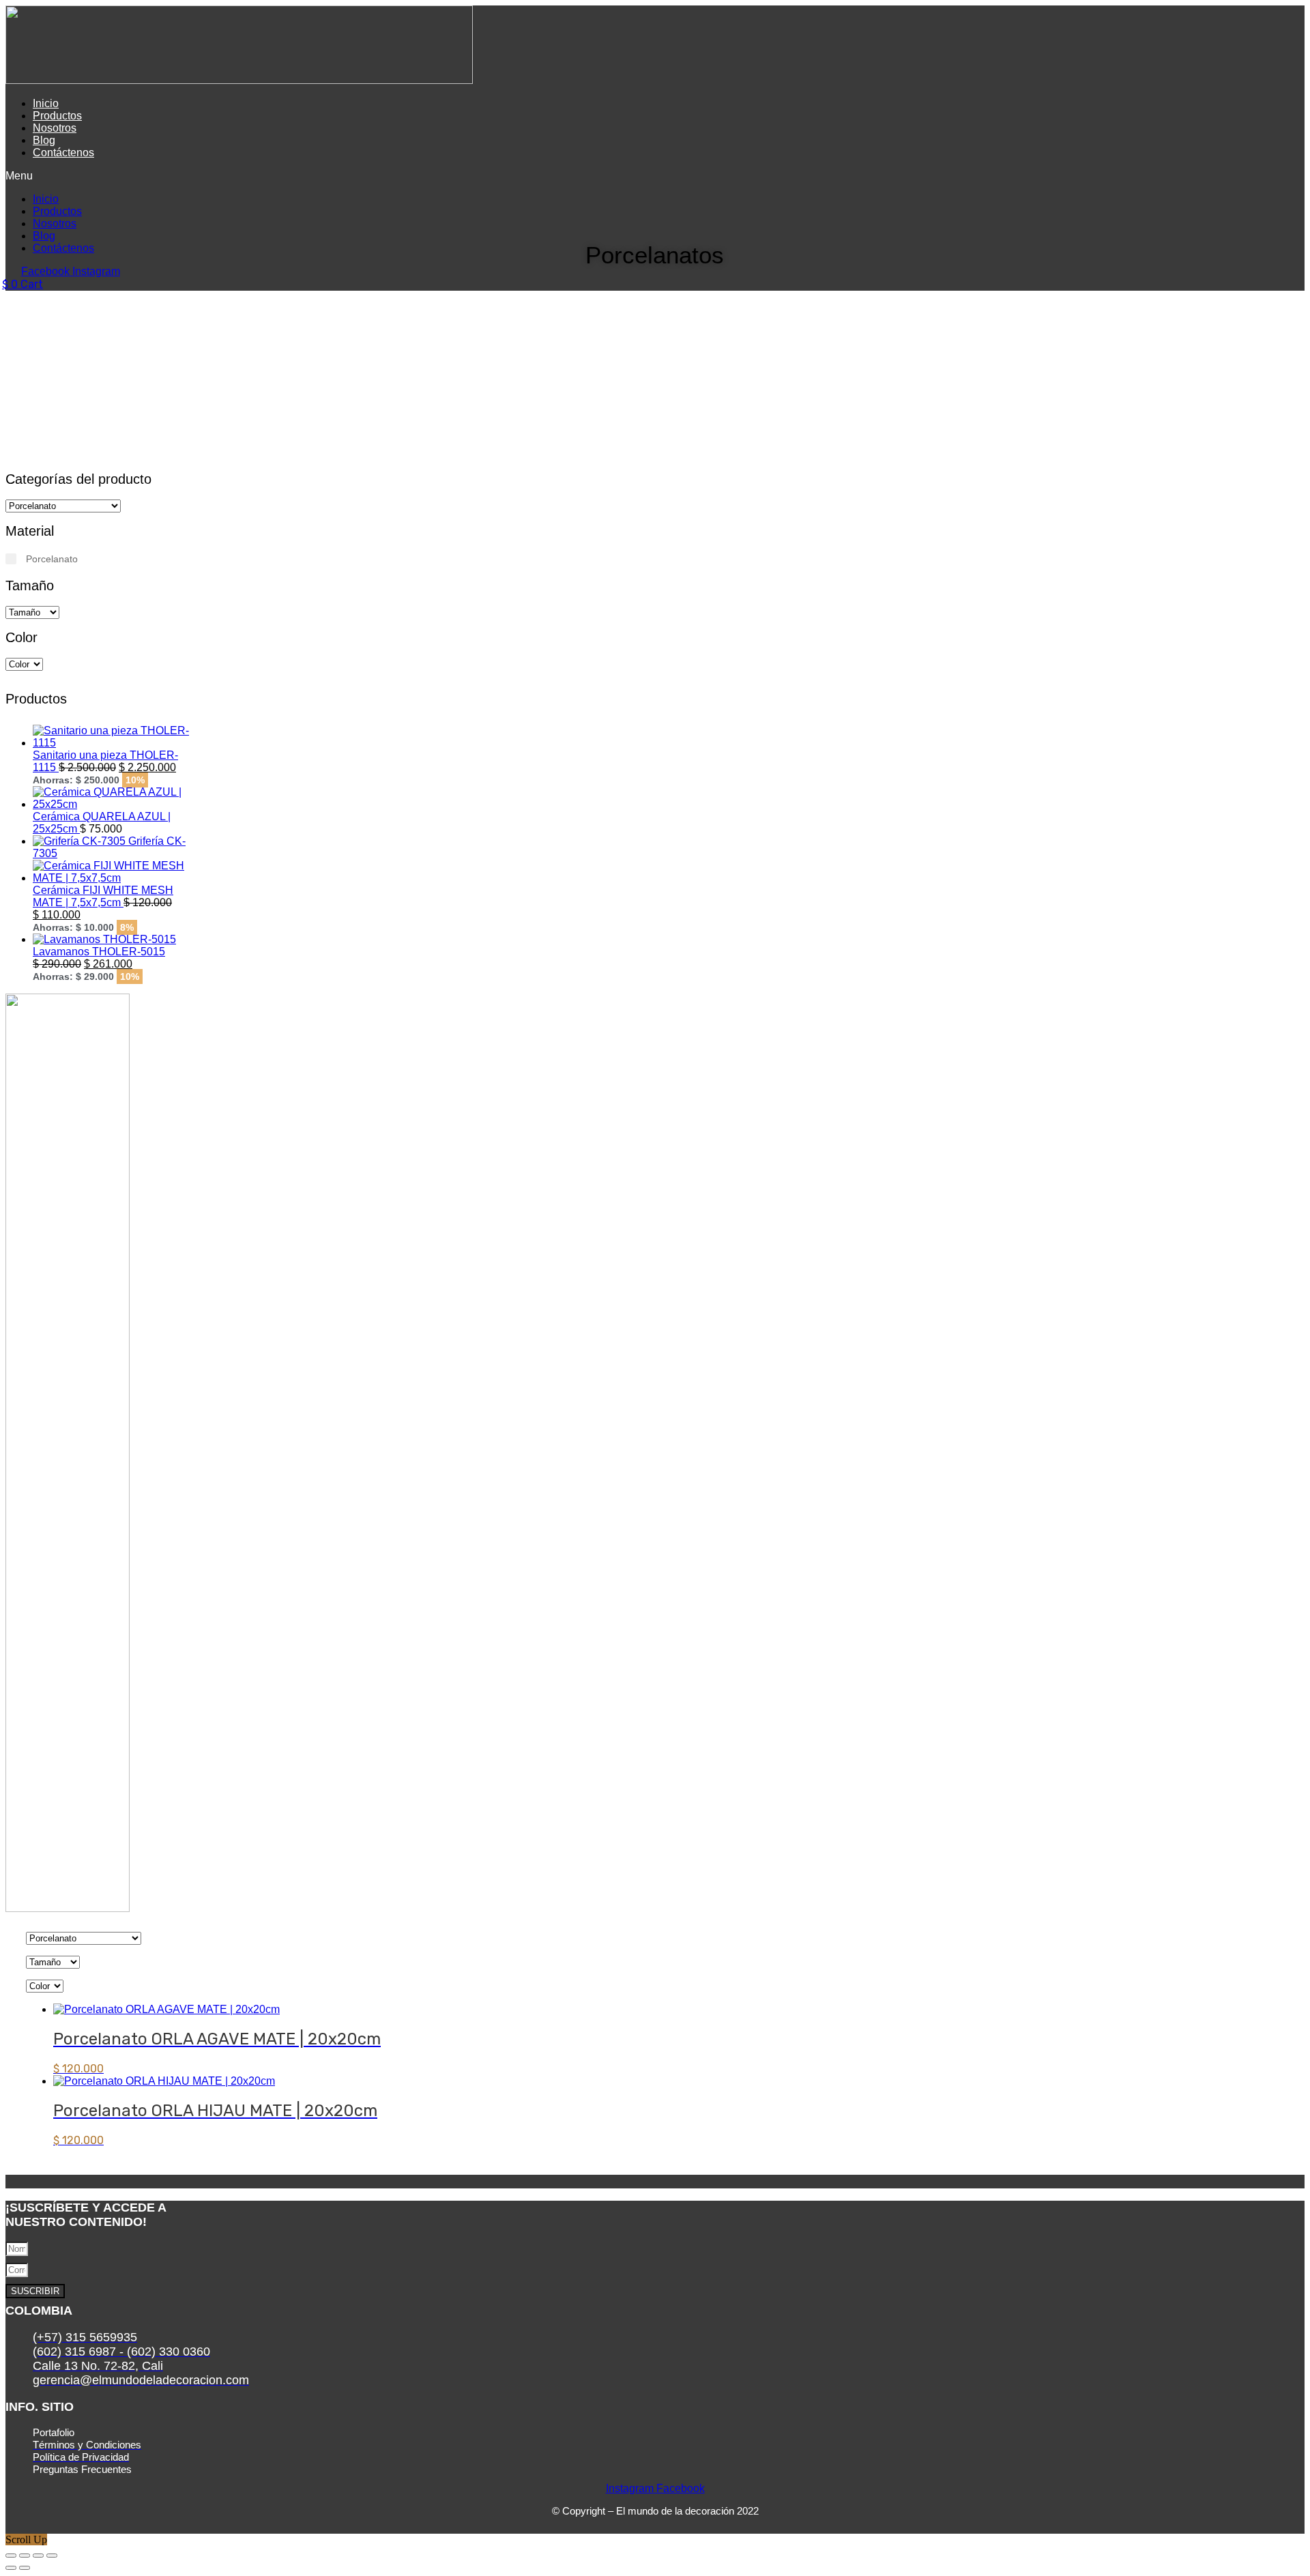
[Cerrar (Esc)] (52, 2556)
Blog (44, 140)
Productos (57, 116)
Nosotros (55, 128)
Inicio (46, 103)
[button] (395, 176)
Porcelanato (52, 559)
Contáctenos (63, 153)
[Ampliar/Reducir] (11, 2556)
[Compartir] (38, 2556)
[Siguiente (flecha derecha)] (25, 2568)
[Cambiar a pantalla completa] (25, 2556)
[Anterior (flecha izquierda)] (11, 2568)
